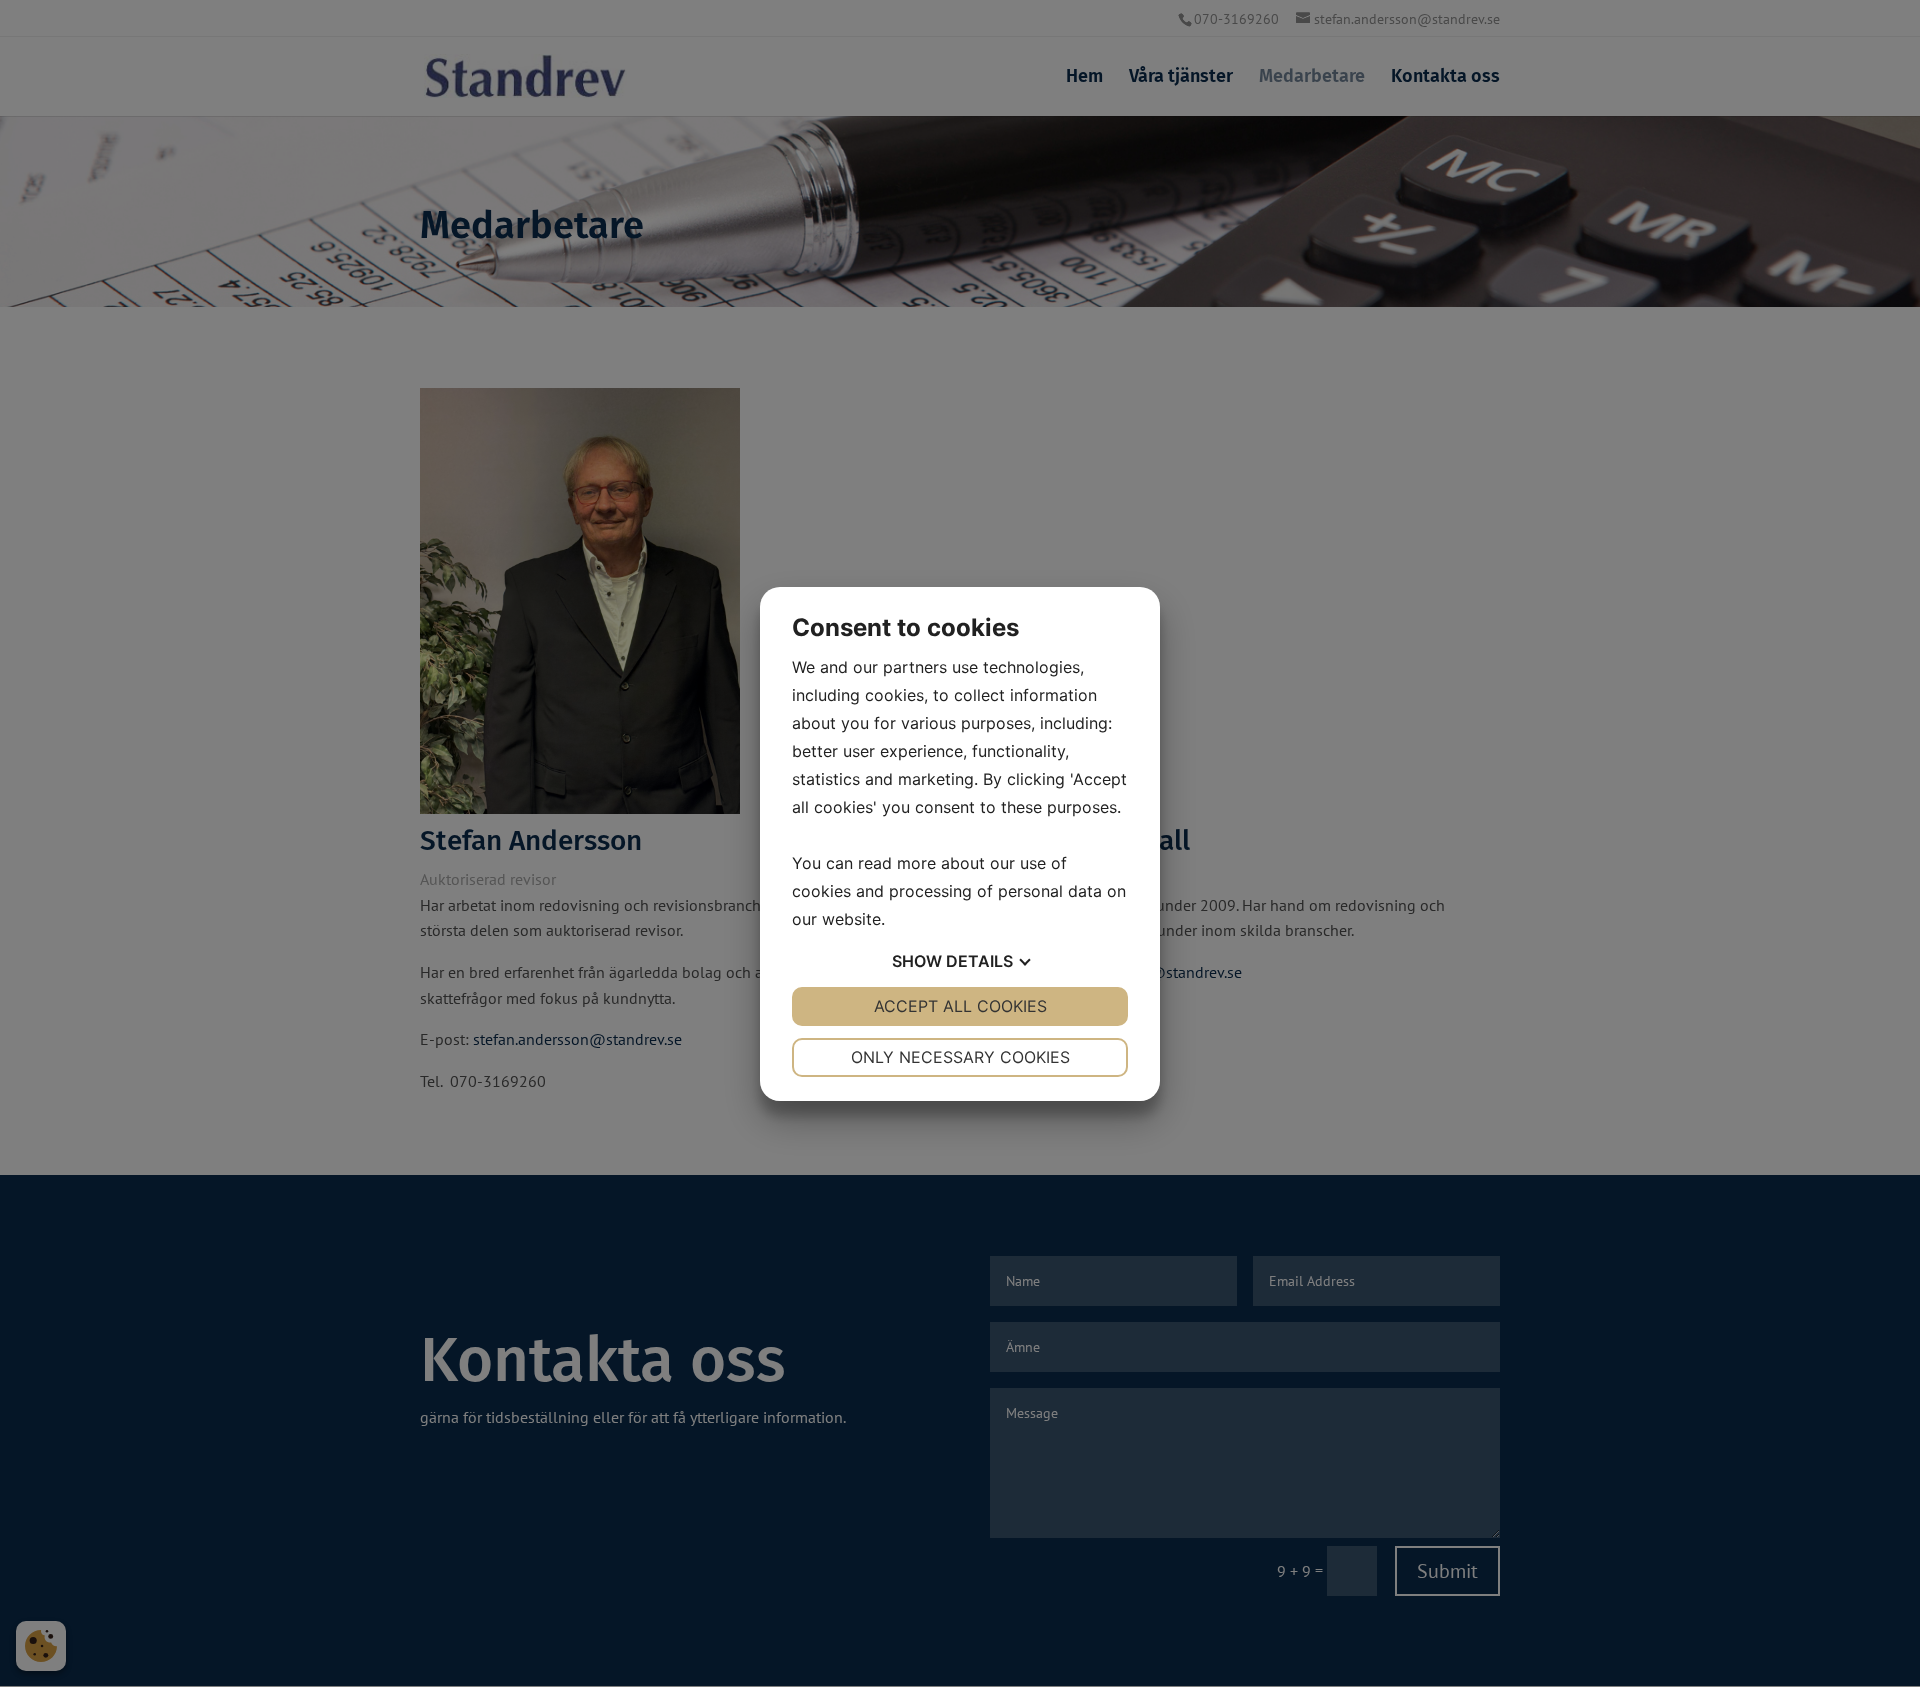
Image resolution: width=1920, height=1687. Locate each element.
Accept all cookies (960, 1006)
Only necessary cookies (960, 1057)
